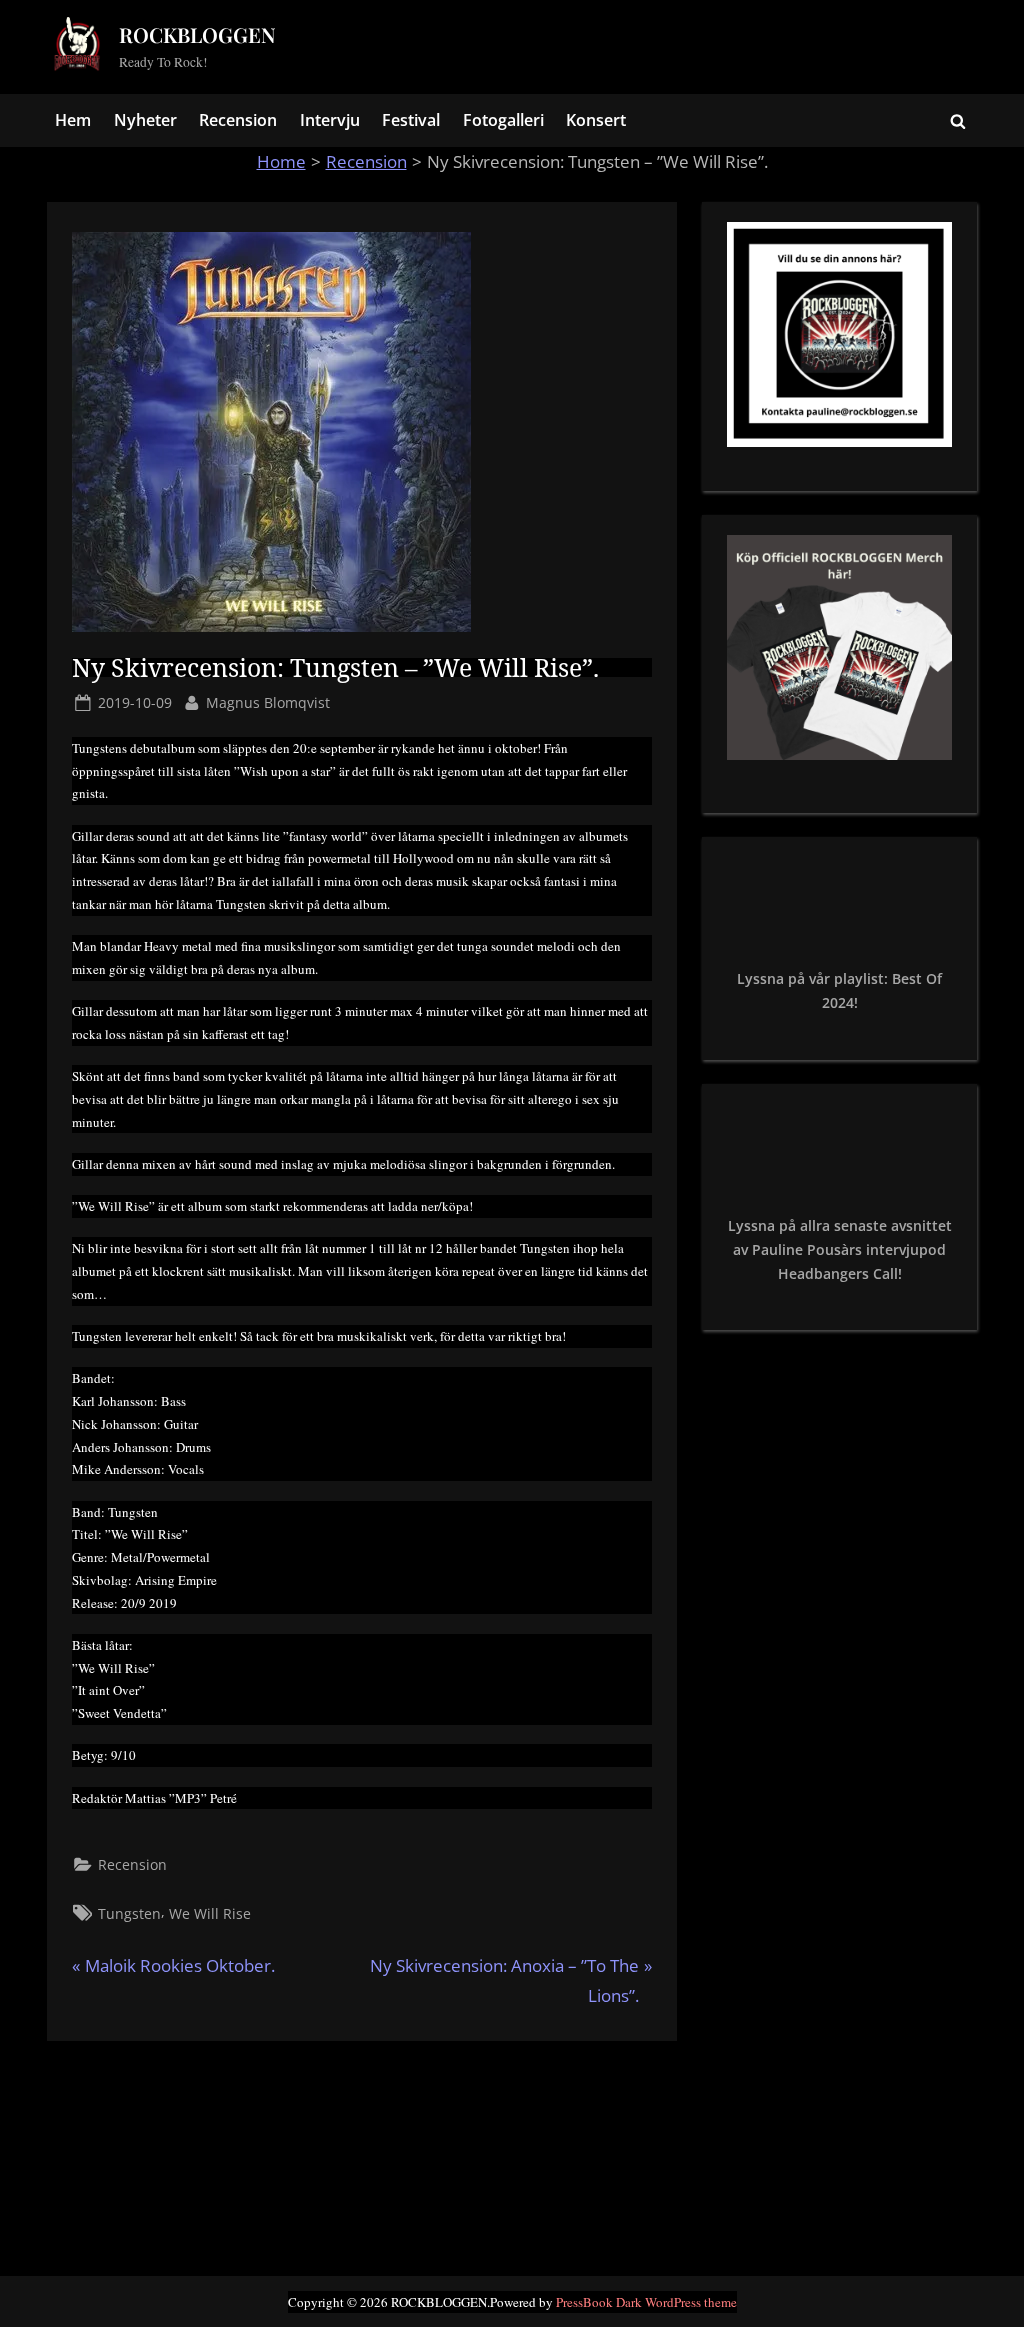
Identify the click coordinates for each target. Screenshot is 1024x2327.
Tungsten (129, 1913)
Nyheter (145, 120)
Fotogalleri (503, 120)
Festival (411, 120)
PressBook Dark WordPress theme (646, 2302)
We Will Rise (210, 1913)
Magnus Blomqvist (268, 702)
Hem (73, 120)
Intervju (330, 120)
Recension (238, 120)
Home (281, 161)
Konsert (596, 120)
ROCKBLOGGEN (197, 34)
